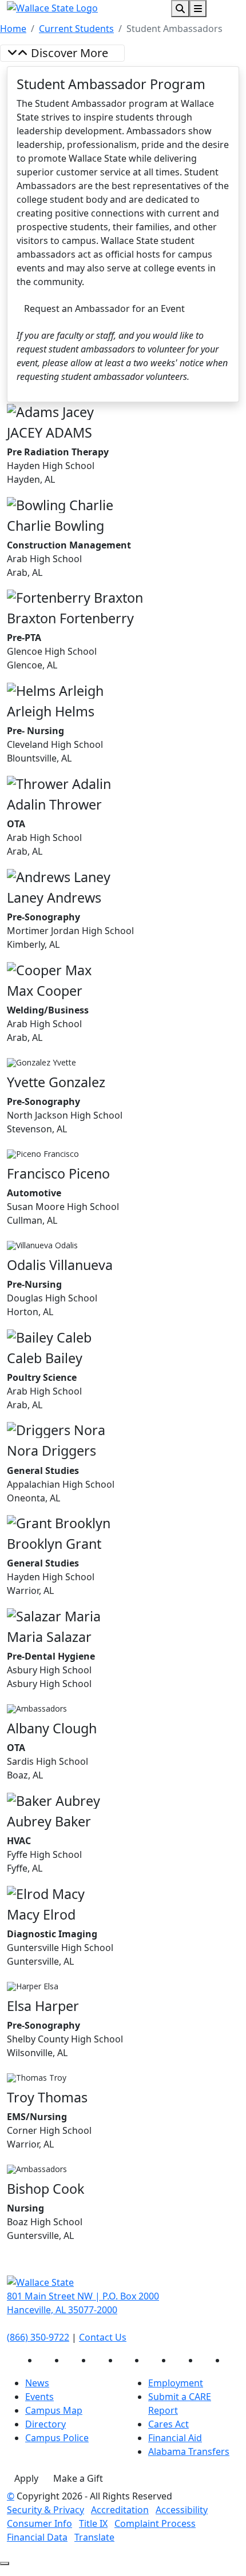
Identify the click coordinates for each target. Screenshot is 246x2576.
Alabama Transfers (189, 2451)
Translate (94, 2537)
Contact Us (103, 2337)
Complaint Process (155, 2523)
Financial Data (37, 2537)
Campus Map (54, 2410)
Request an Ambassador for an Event (104, 309)
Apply (26, 2478)
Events (39, 2397)
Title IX (93, 2523)
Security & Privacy (45, 2510)
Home (13, 29)
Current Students (76, 29)
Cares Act (168, 2424)
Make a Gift (78, 2478)
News (37, 2383)
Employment (176, 2383)
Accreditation (120, 2510)
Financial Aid (175, 2438)
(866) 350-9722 (38, 2337)
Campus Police (57, 2438)
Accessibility (182, 2510)
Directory (45, 2424)
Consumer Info (39, 2523)
